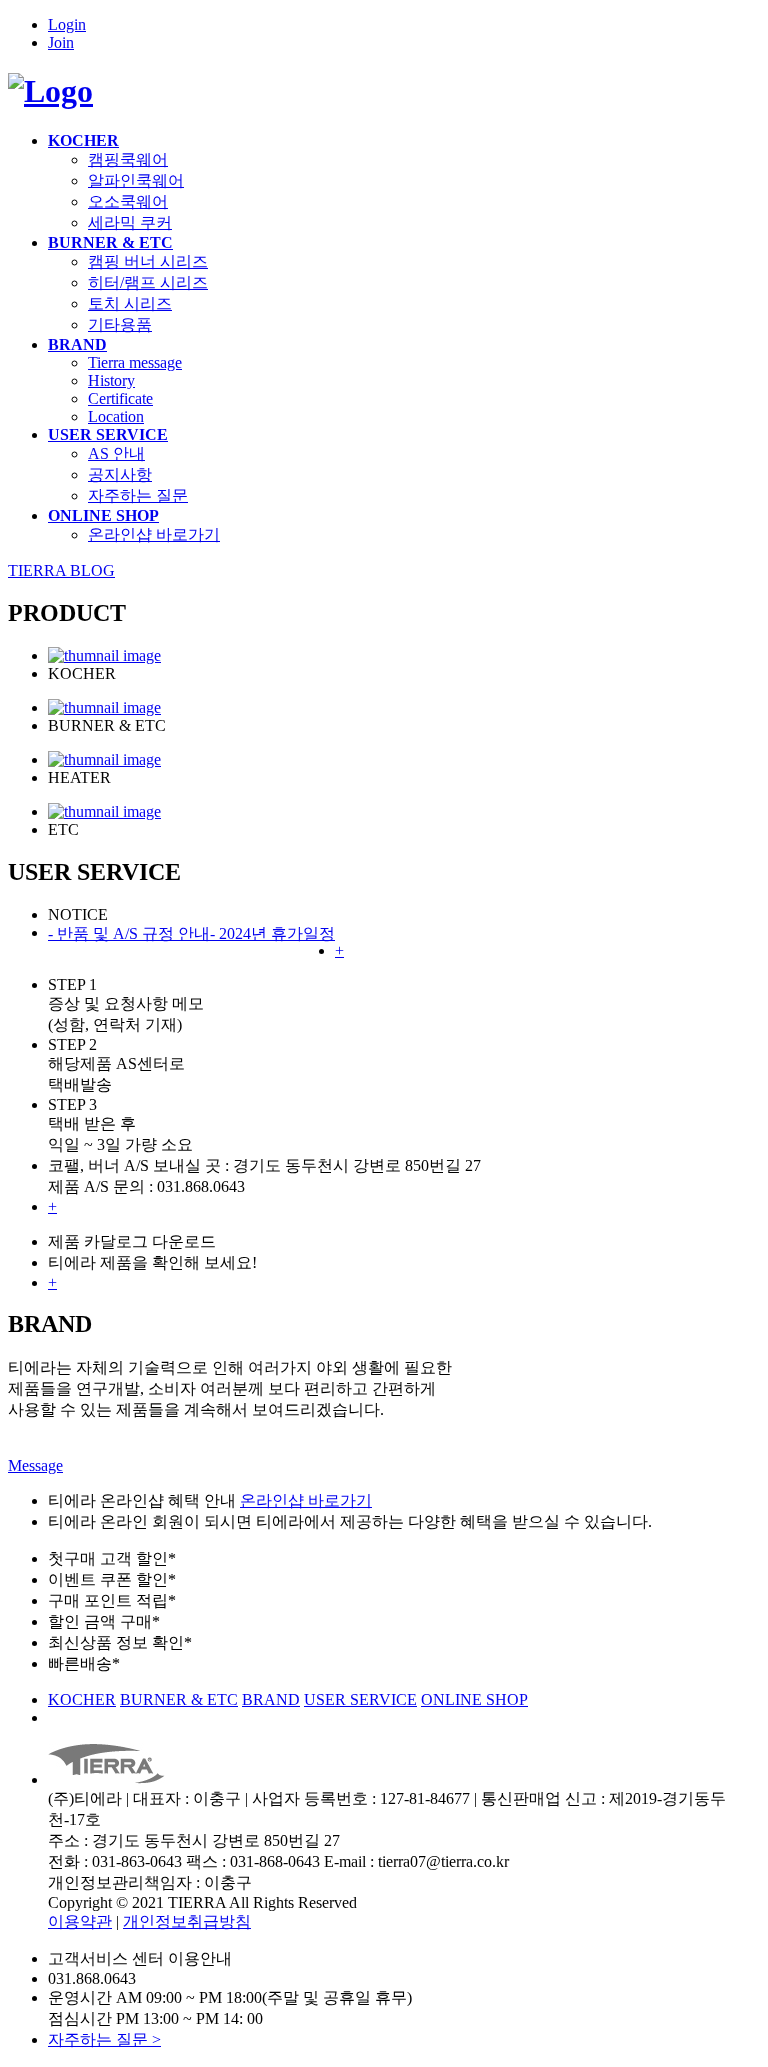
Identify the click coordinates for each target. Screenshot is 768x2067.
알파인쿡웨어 (136, 180)
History (111, 380)
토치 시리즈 (130, 303)
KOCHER (83, 140)
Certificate (120, 398)
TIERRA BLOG (61, 570)
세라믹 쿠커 (130, 222)
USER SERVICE (108, 434)
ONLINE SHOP (103, 515)
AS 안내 (116, 453)
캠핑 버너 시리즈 (148, 261)
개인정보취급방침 (187, 1921)
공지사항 (120, 474)
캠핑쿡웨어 (128, 159)
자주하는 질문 (138, 495)
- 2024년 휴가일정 (272, 933)
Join (61, 42)
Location (116, 416)
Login (67, 24)
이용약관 (80, 1921)
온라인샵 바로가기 (154, 534)
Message (35, 1465)
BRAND (77, 344)
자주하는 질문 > (104, 2039)
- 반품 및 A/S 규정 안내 (129, 933)
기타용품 (120, 324)
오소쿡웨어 (128, 201)
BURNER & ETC (110, 242)
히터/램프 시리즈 (148, 282)
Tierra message (135, 362)
